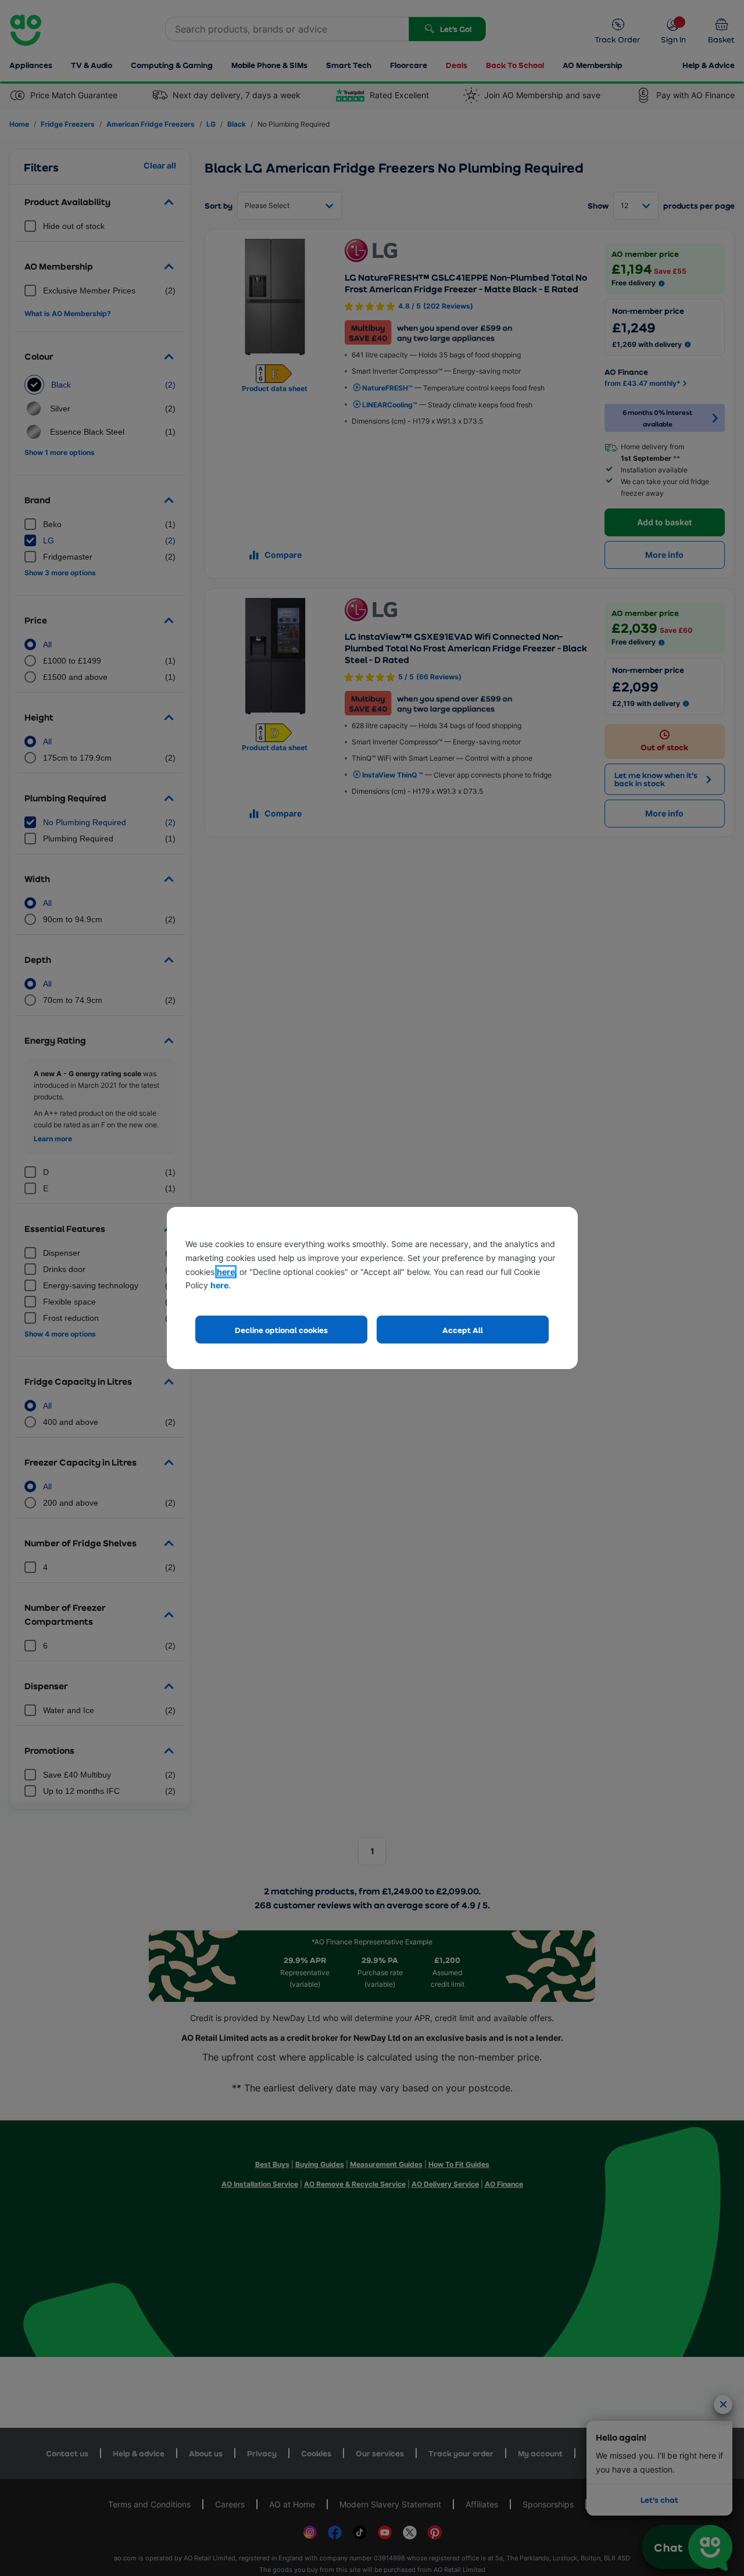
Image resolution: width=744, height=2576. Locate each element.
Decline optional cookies (281, 1330)
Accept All (463, 1330)
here (226, 1272)
